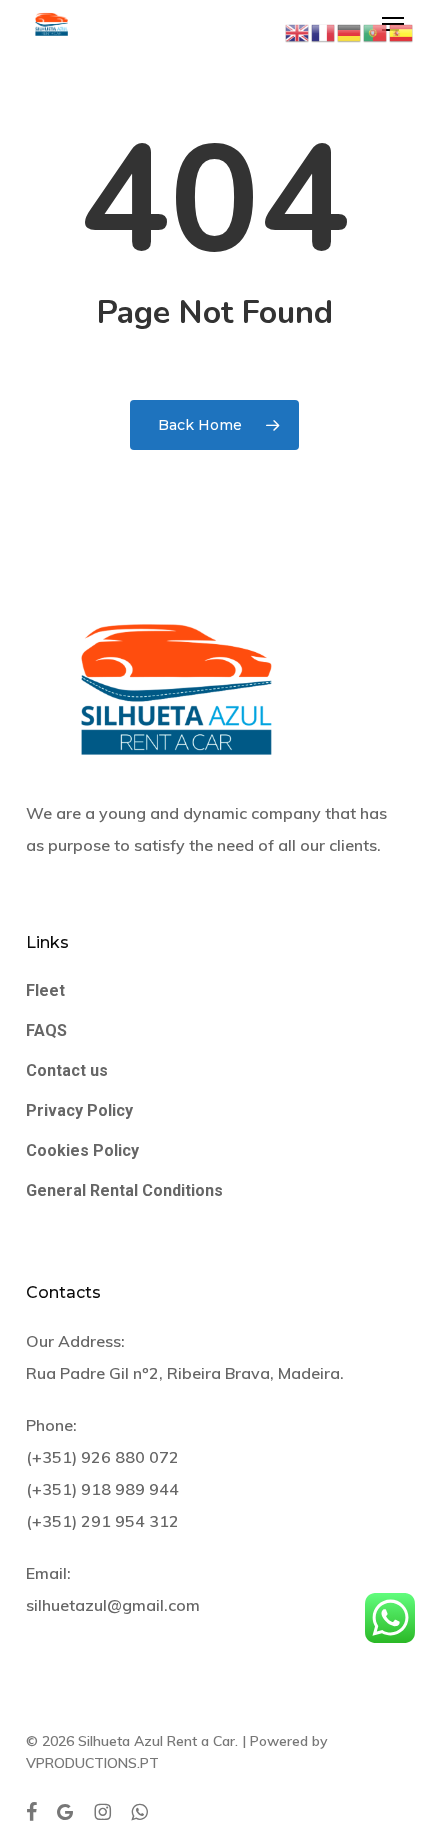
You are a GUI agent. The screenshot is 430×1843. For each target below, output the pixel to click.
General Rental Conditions (124, 1190)
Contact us (67, 1070)
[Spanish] (402, 31)
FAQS (46, 1030)
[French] (324, 31)
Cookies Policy (82, 1150)
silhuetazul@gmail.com (113, 1605)
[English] (298, 31)
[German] (350, 31)
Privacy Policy (79, 1110)
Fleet (45, 990)
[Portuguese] (376, 31)
